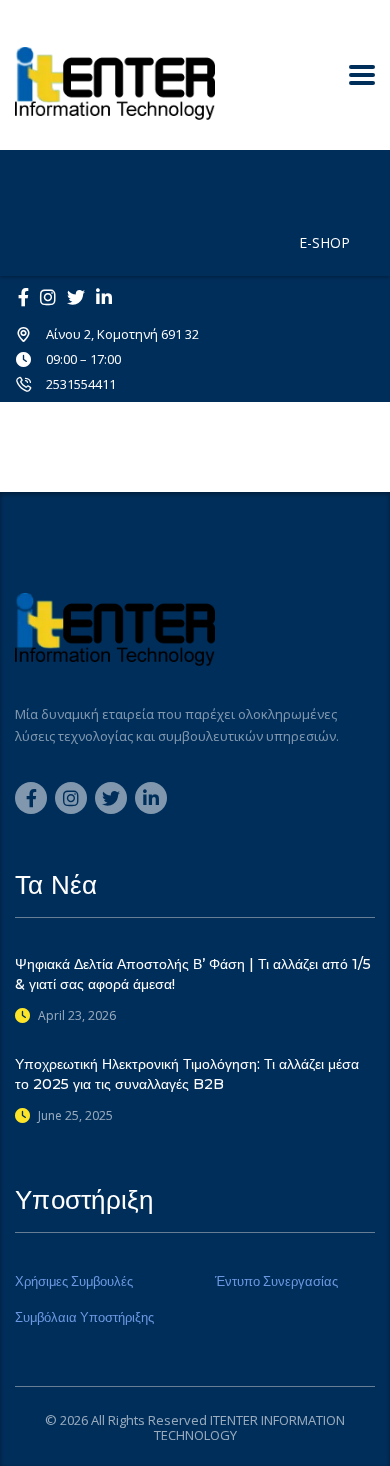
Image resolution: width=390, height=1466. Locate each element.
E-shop (324, 242)
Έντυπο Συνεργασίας (276, 1281)
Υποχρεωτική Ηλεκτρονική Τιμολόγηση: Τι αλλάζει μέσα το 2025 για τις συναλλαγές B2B (187, 1074)
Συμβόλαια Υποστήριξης (84, 1317)
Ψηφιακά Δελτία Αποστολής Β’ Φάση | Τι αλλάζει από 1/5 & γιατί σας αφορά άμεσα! (193, 974)
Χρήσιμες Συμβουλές (74, 1281)
